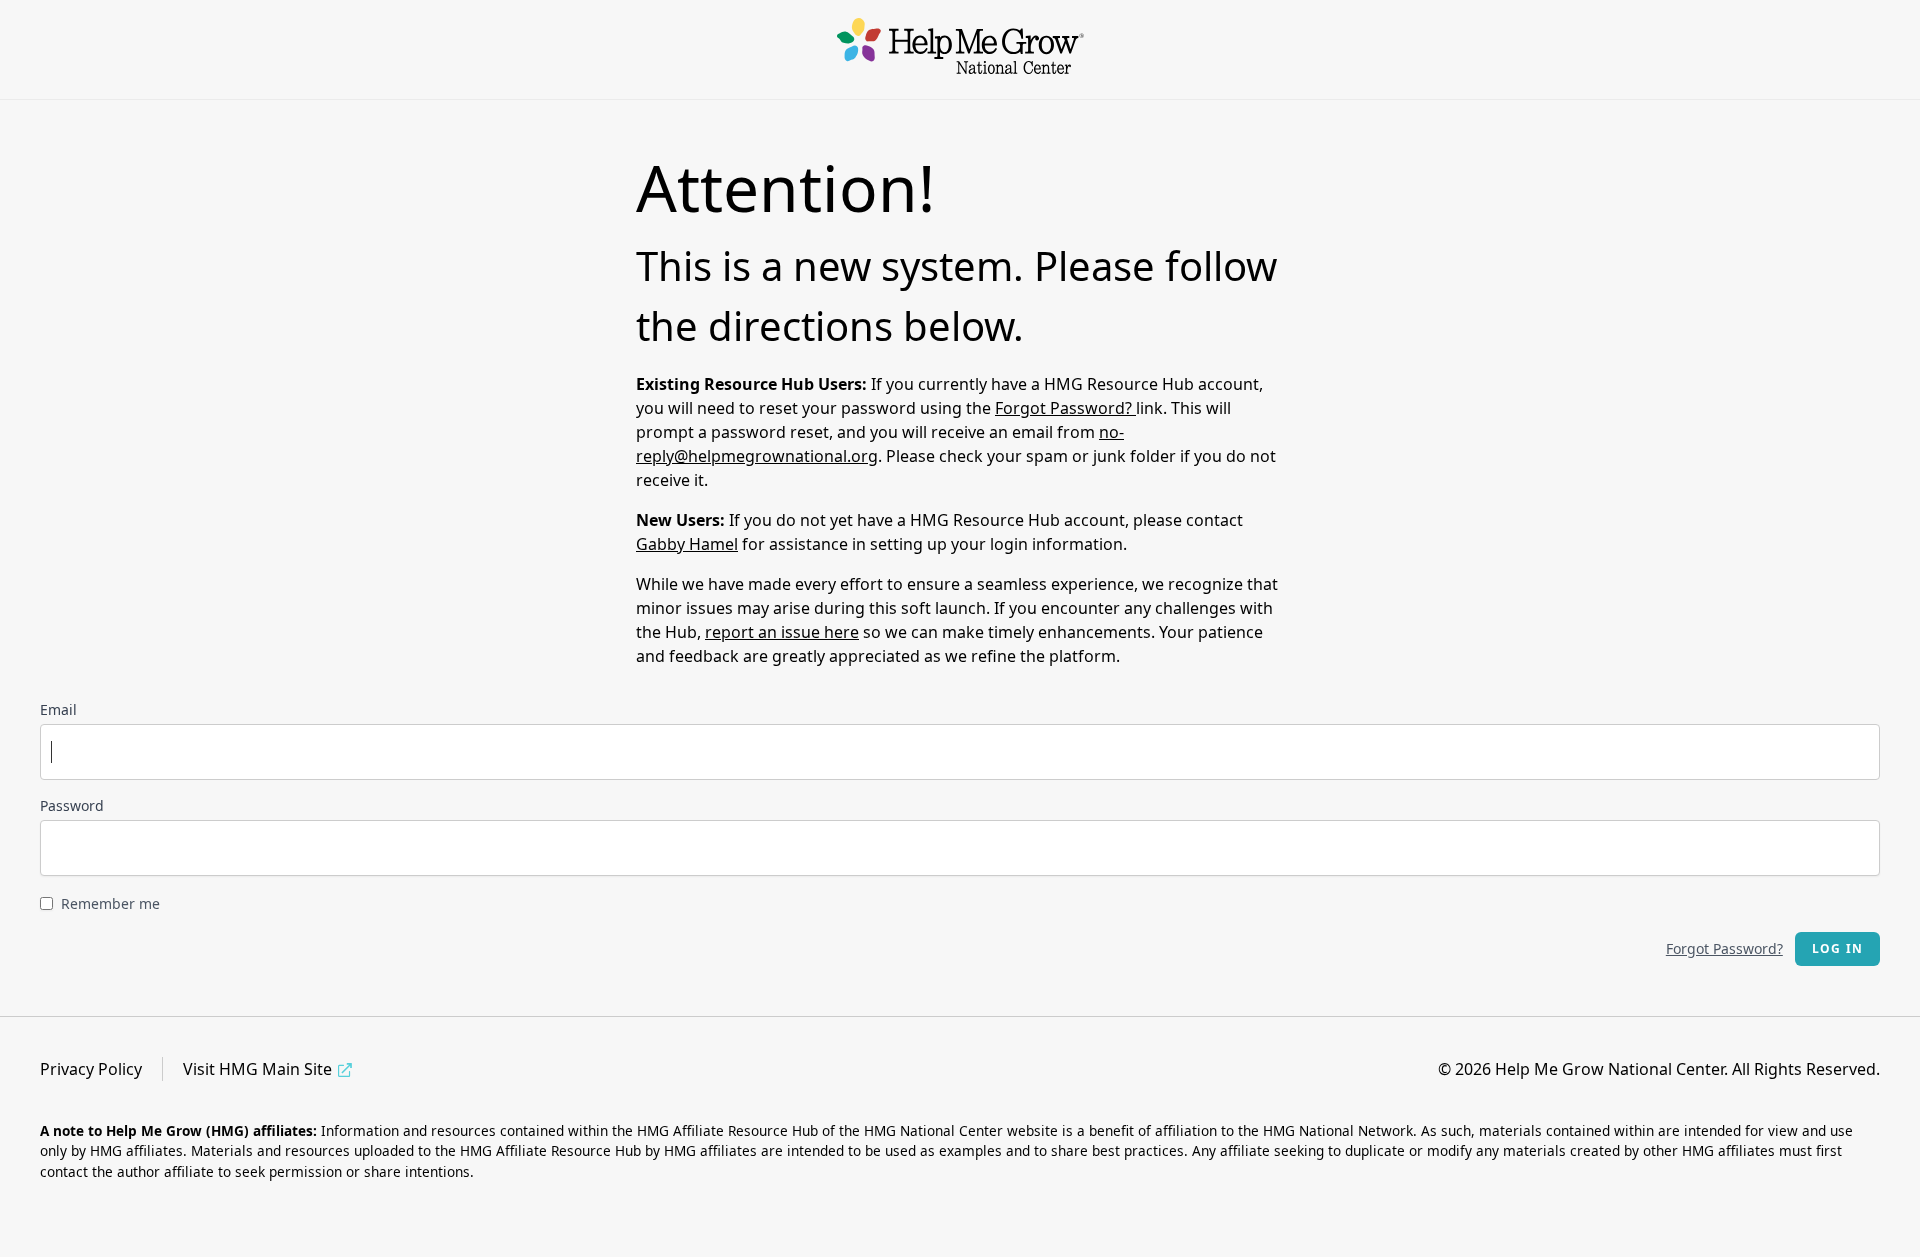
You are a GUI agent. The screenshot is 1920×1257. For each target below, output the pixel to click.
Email (58, 709)
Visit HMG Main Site (257, 1069)
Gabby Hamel (687, 544)
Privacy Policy (91, 1069)
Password (72, 805)
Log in (1837, 948)
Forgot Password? (1065, 408)
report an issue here (782, 632)
